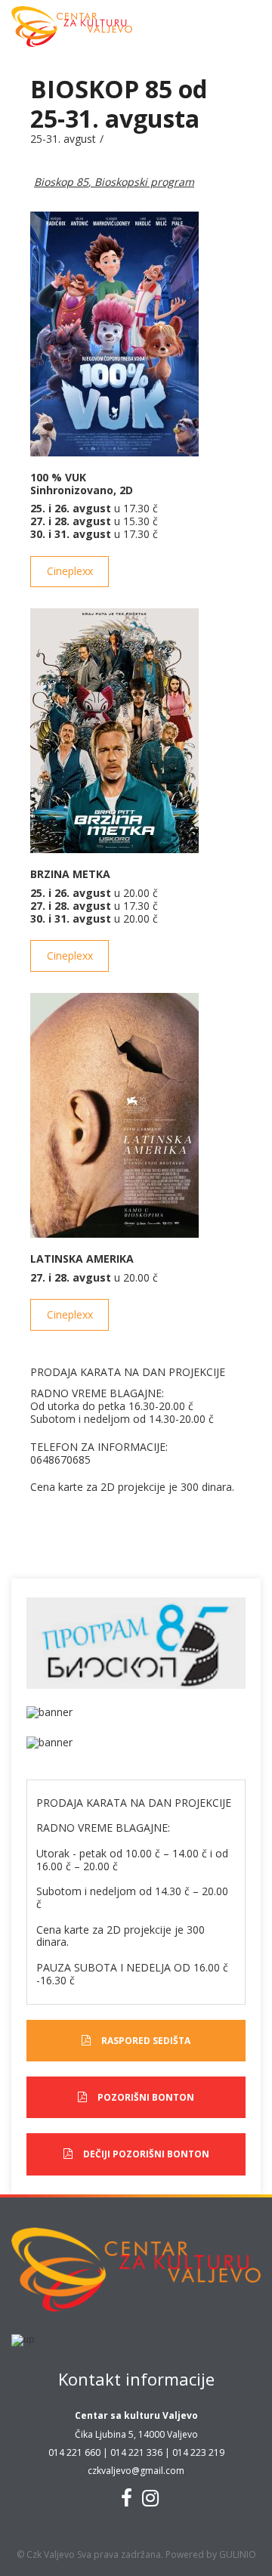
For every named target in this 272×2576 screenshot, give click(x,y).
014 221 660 (74, 2452)
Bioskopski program (144, 182)
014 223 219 (198, 2452)
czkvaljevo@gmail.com (136, 2471)
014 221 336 (136, 2452)
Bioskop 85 (61, 182)
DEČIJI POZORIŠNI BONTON (146, 2154)
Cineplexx (70, 571)
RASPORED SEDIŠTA (146, 2041)
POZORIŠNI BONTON (146, 2097)
